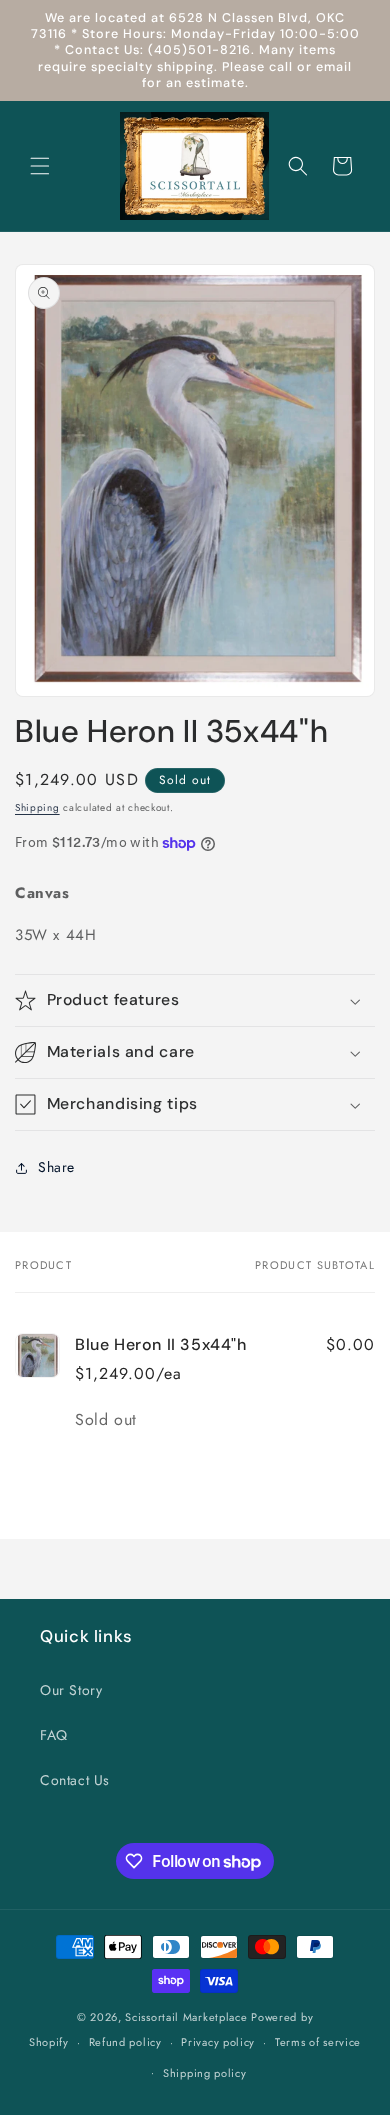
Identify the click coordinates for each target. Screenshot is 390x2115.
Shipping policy (205, 2073)
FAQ (54, 1735)
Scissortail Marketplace (188, 2017)
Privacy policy (218, 2042)
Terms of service (318, 2042)
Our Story (71, 1690)
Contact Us (75, 1780)
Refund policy (125, 2042)
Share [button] (56, 1167)
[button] (40, 166)
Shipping (37, 807)
